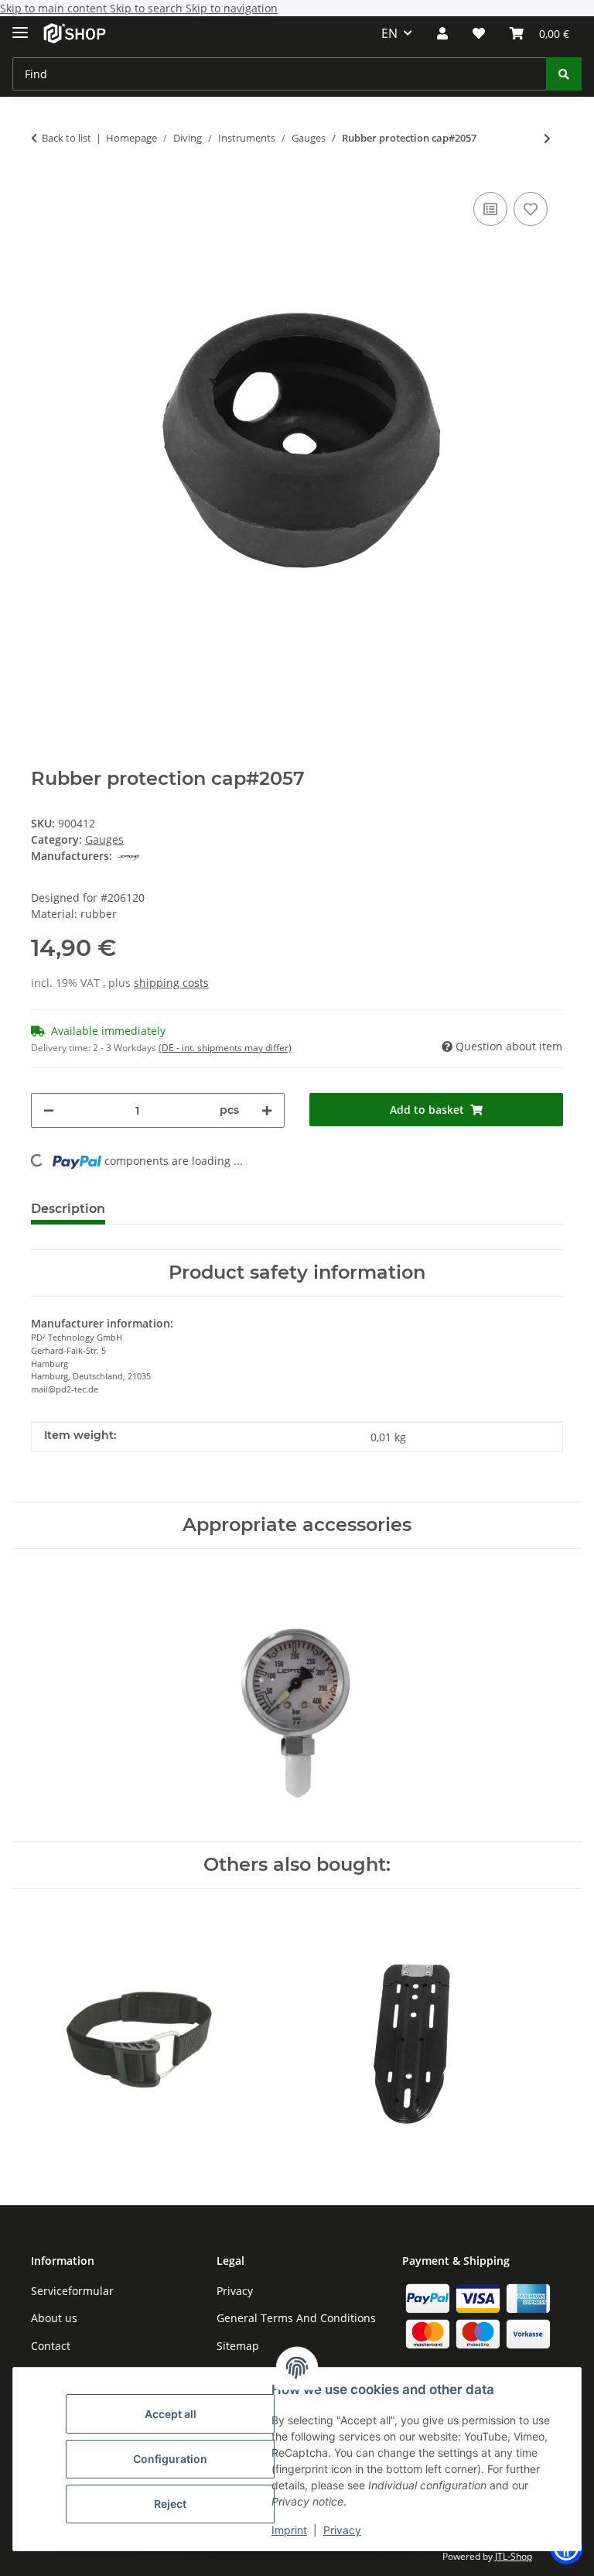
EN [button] (389, 33)
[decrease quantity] (49, 1110)
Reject (170, 2504)
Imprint (289, 2530)
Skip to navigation (232, 8)
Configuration (170, 2459)
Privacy (342, 2530)
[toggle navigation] (20, 26)
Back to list (67, 138)
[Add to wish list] (531, 209)
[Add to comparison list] (490, 209)
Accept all (171, 2414)
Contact (51, 2346)
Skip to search (148, 8)
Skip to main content (55, 8)
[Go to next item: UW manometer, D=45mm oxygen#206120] (547, 138)
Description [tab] (68, 1209)
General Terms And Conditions (296, 2318)
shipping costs (171, 983)
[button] (442, 33)
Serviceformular (72, 2291)
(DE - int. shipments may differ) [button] (225, 1048)
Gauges (104, 839)
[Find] (564, 74)
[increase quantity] (267, 1110)
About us (54, 2318)
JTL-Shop (514, 2556)
